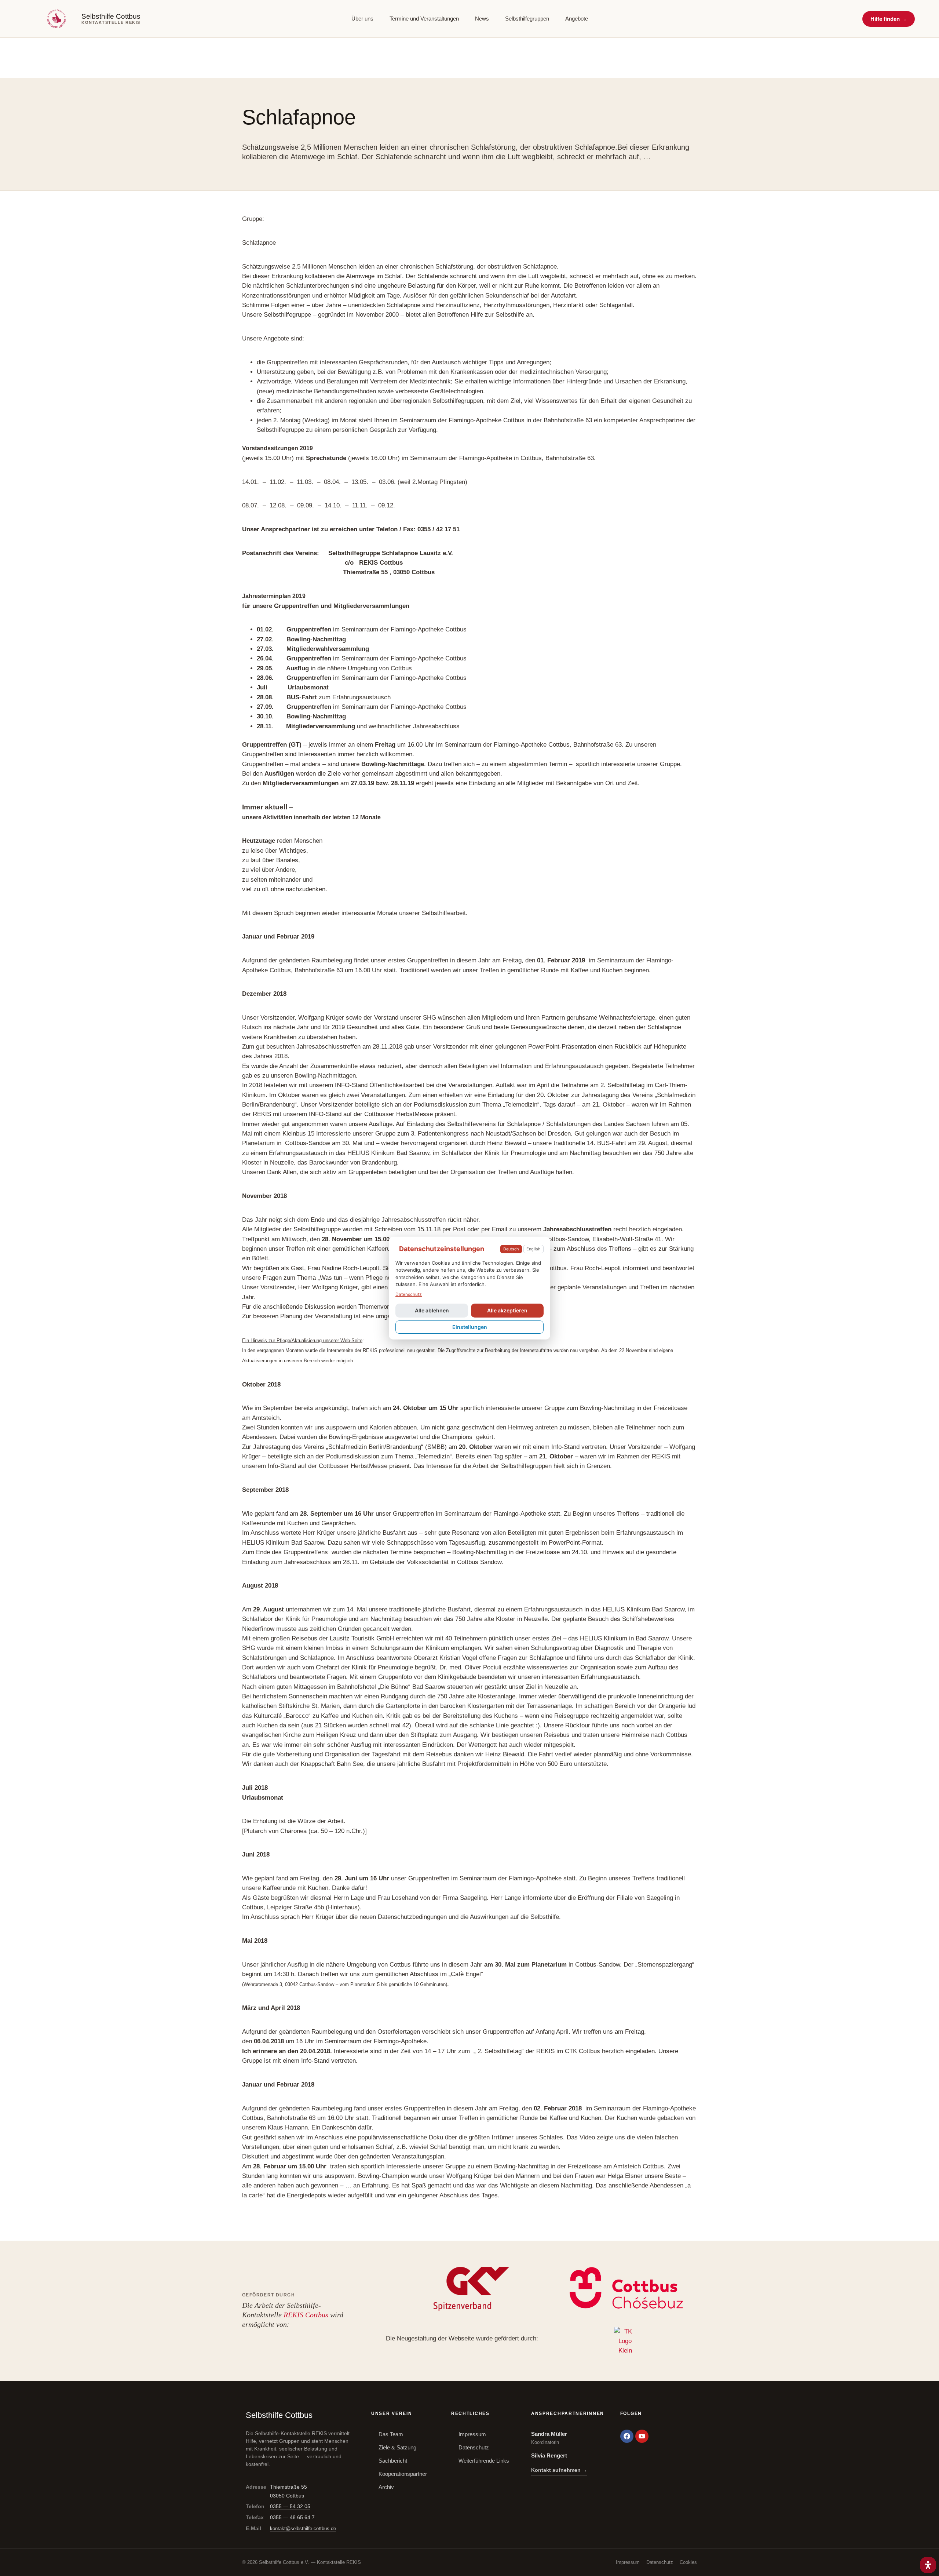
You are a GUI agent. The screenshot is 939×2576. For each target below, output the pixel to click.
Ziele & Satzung (397, 2447)
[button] (889, 19)
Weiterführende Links (484, 2461)
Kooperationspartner (403, 2474)
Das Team (391, 2434)
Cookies (688, 2562)
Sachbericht (393, 2461)
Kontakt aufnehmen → (559, 2470)
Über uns (362, 19)
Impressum (472, 2434)
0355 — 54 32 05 (290, 2506)
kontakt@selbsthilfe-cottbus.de (303, 2528)
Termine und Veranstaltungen (424, 19)
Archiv (386, 2487)
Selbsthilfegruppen (527, 19)
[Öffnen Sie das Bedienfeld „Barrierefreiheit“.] (928, 2565)
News (482, 19)
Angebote (577, 19)
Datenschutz (474, 2447)
